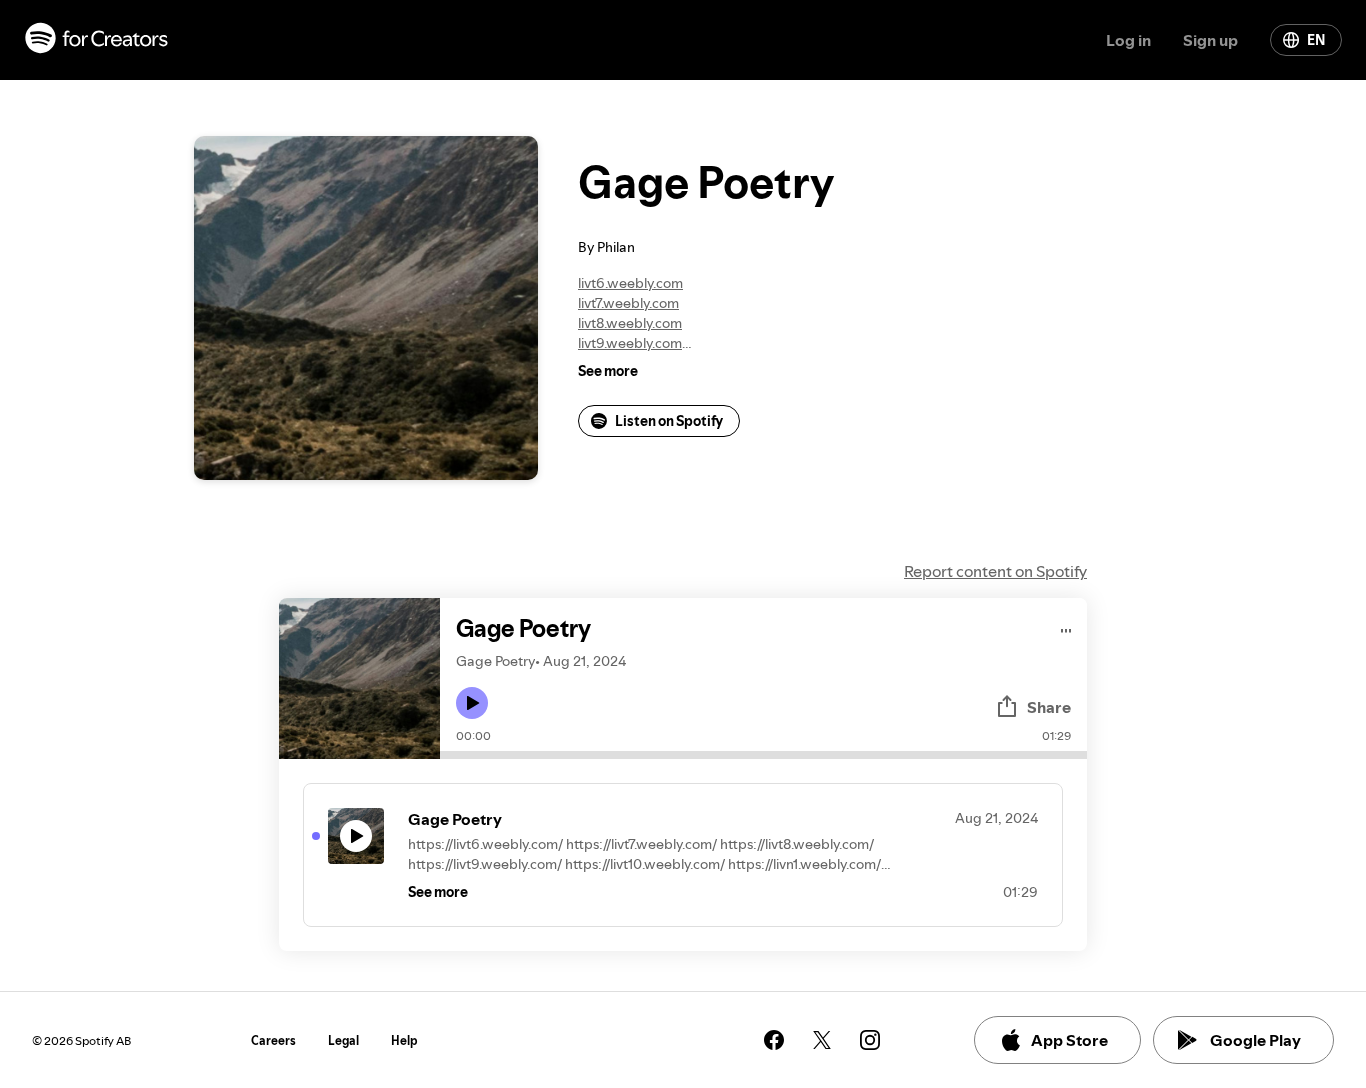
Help (404, 1040)
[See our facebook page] (774, 1040)
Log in (1128, 40)
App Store (1069, 1040)
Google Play (1255, 1040)
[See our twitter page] (822, 1040)
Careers (273, 1040)
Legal (343, 1040)
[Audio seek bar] (763, 755)
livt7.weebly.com (628, 303)
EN (1316, 40)
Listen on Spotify (669, 421)
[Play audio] (1066, 627)
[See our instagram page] (870, 1040)
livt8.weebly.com (630, 323)
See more (608, 371)
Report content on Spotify (995, 571)
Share (1049, 707)
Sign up (1210, 40)
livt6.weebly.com (630, 283)
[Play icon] (472, 703)
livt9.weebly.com (630, 343)
